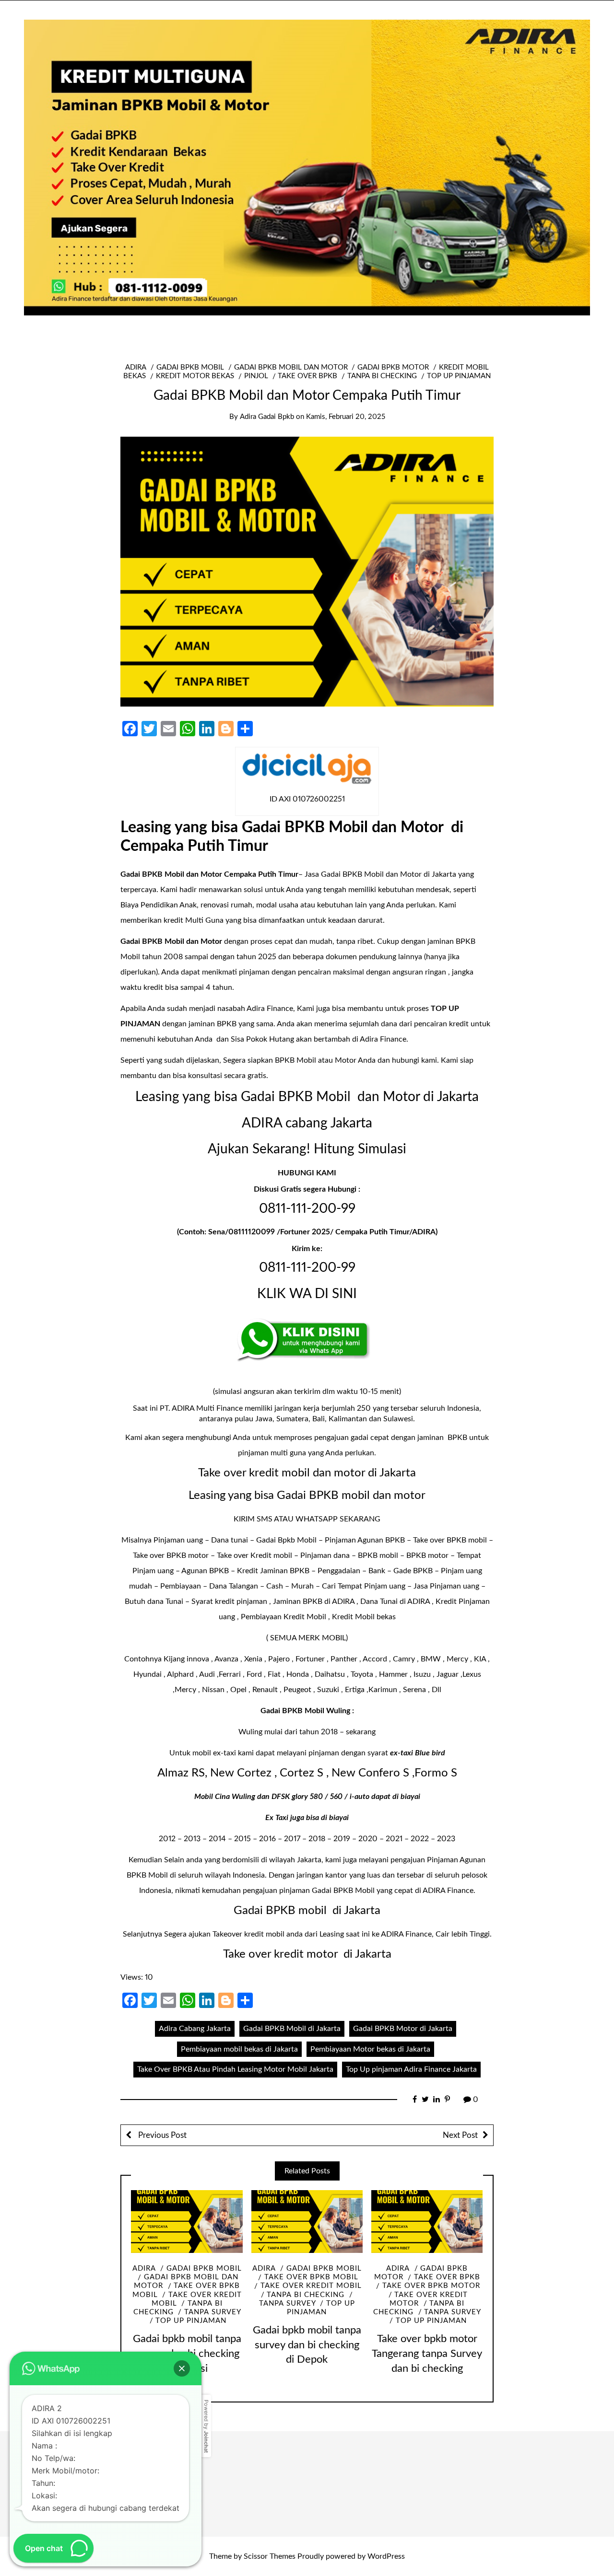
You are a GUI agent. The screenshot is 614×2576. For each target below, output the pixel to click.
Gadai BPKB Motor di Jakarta (403, 2029)
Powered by (206, 2426)
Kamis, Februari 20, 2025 (346, 417)
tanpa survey (213, 2312)
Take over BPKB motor (431, 2286)
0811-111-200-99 (307, 1208)
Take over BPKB (307, 376)
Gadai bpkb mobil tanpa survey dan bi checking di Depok (307, 2345)
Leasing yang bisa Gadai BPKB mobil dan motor (307, 1496)
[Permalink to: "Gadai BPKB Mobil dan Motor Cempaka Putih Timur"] (307, 571)
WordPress (386, 2556)
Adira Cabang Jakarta (195, 2029)
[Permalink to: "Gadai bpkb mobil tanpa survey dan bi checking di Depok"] (307, 2222)
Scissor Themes (270, 2556)
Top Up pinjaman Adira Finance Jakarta (411, 2069)
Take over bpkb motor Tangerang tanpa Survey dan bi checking (427, 2354)
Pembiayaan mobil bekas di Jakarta (239, 2049)
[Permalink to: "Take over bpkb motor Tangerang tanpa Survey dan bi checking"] (427, 2222)
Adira (136, 367)
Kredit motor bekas (195, 376)
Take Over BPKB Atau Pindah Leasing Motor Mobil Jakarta (235, 2069)
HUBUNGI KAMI (307, 1173)
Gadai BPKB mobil (190, 367)
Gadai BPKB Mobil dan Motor (291, 367)
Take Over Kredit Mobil (311, 2286)
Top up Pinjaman (459, 376)
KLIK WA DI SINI (307, 1294)
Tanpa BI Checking (382, 376)
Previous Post (161, 2135)
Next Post (460, 2135)
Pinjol (256, 376)
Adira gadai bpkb (267, 417)
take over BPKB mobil (311, 2277)
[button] (182, 2368)
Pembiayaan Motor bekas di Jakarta (370, 2049)
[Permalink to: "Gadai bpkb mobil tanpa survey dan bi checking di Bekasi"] (187, 2222)
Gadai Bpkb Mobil (286, 1540)
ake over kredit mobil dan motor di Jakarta (310, 1473)
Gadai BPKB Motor (393, 367)
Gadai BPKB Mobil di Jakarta (292, 2029)
